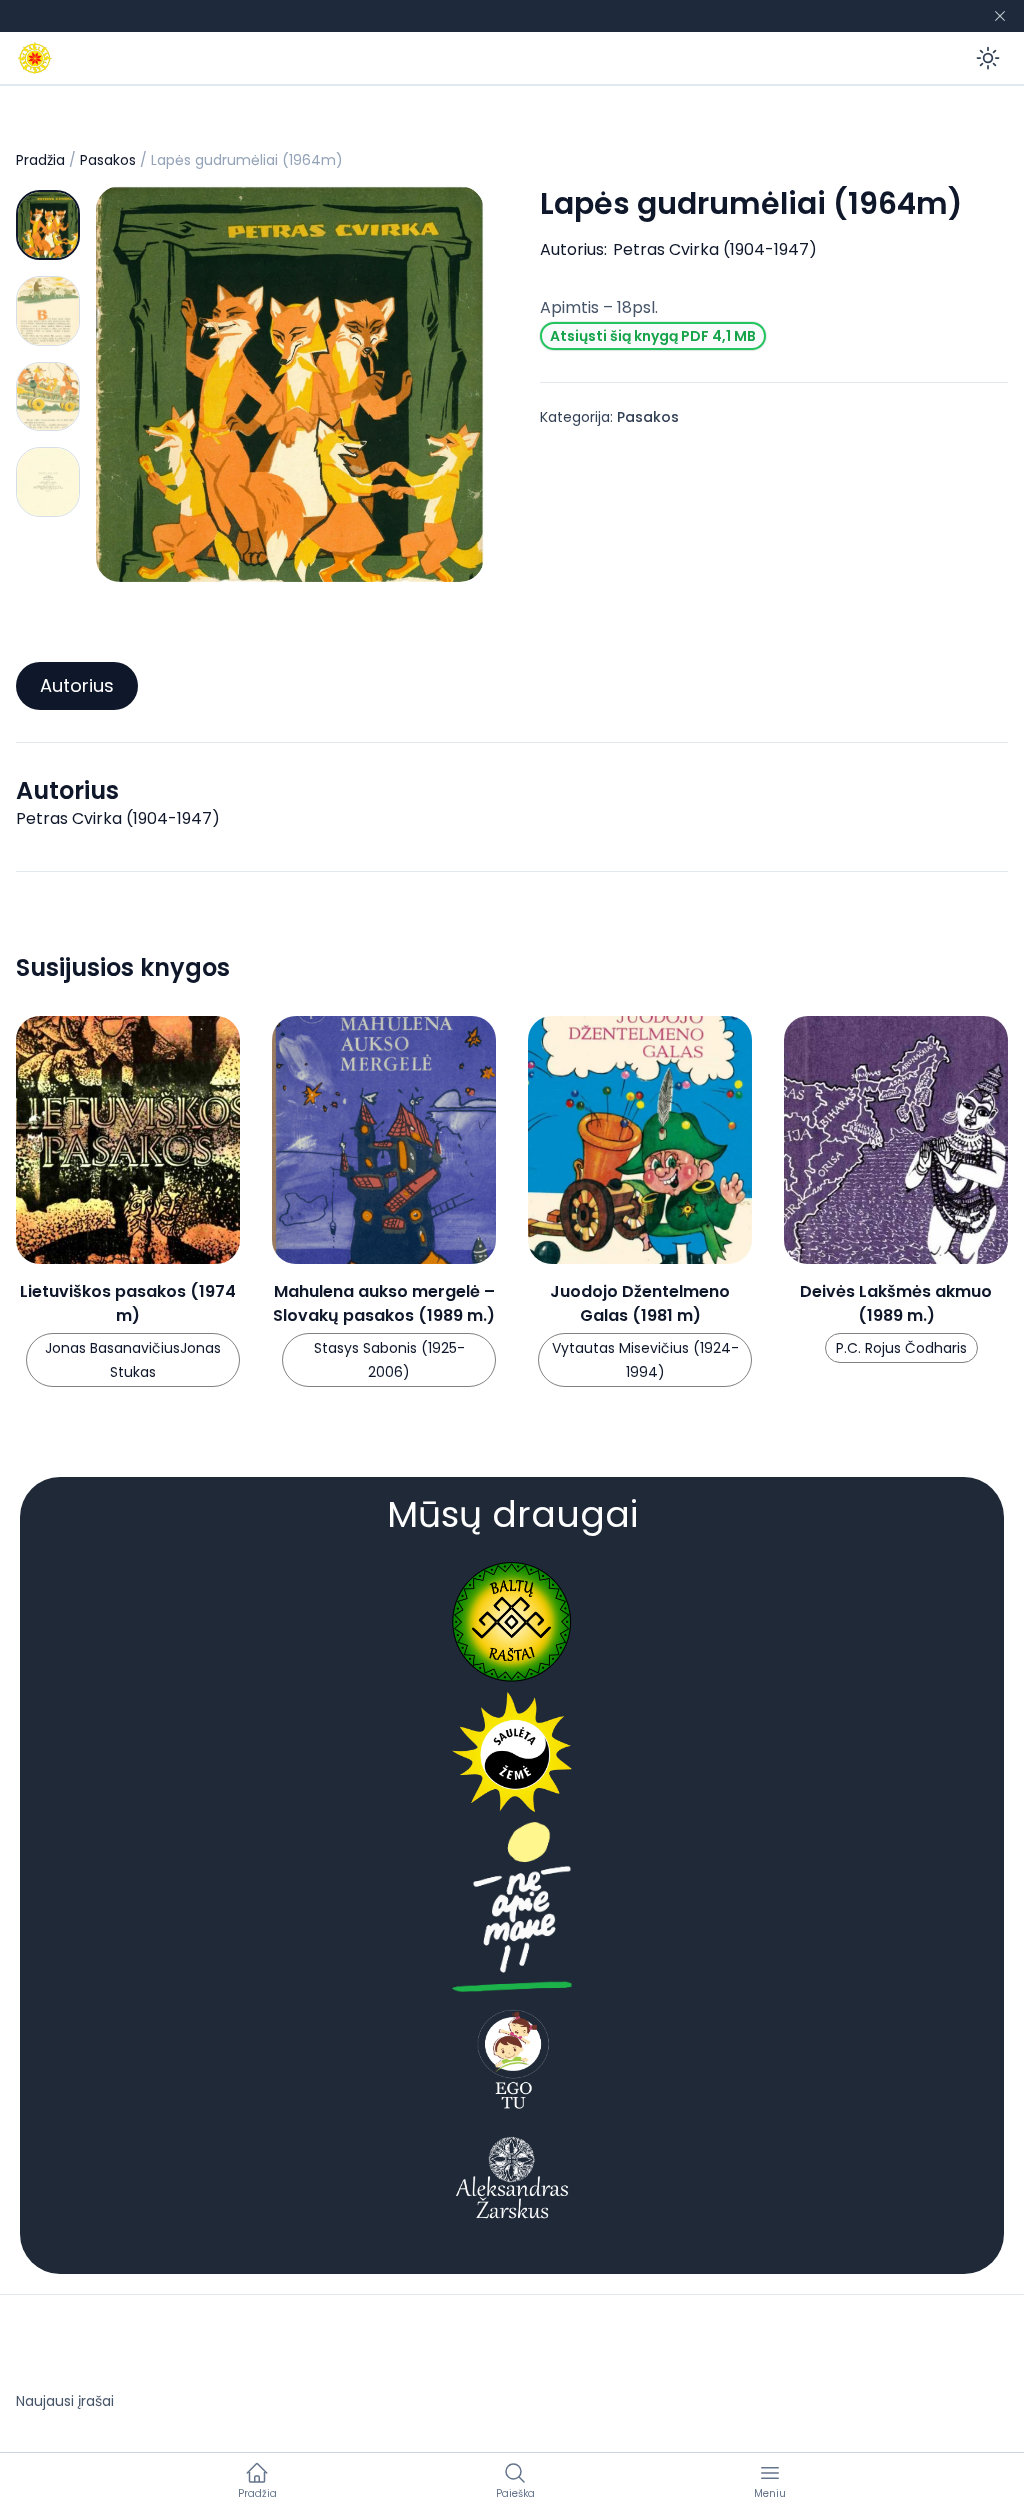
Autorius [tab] (77, 685)
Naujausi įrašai (65, 2401)
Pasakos (108, 160)
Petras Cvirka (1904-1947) (715, 249)
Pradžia (40, 160)
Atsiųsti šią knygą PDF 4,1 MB (653, 336)
